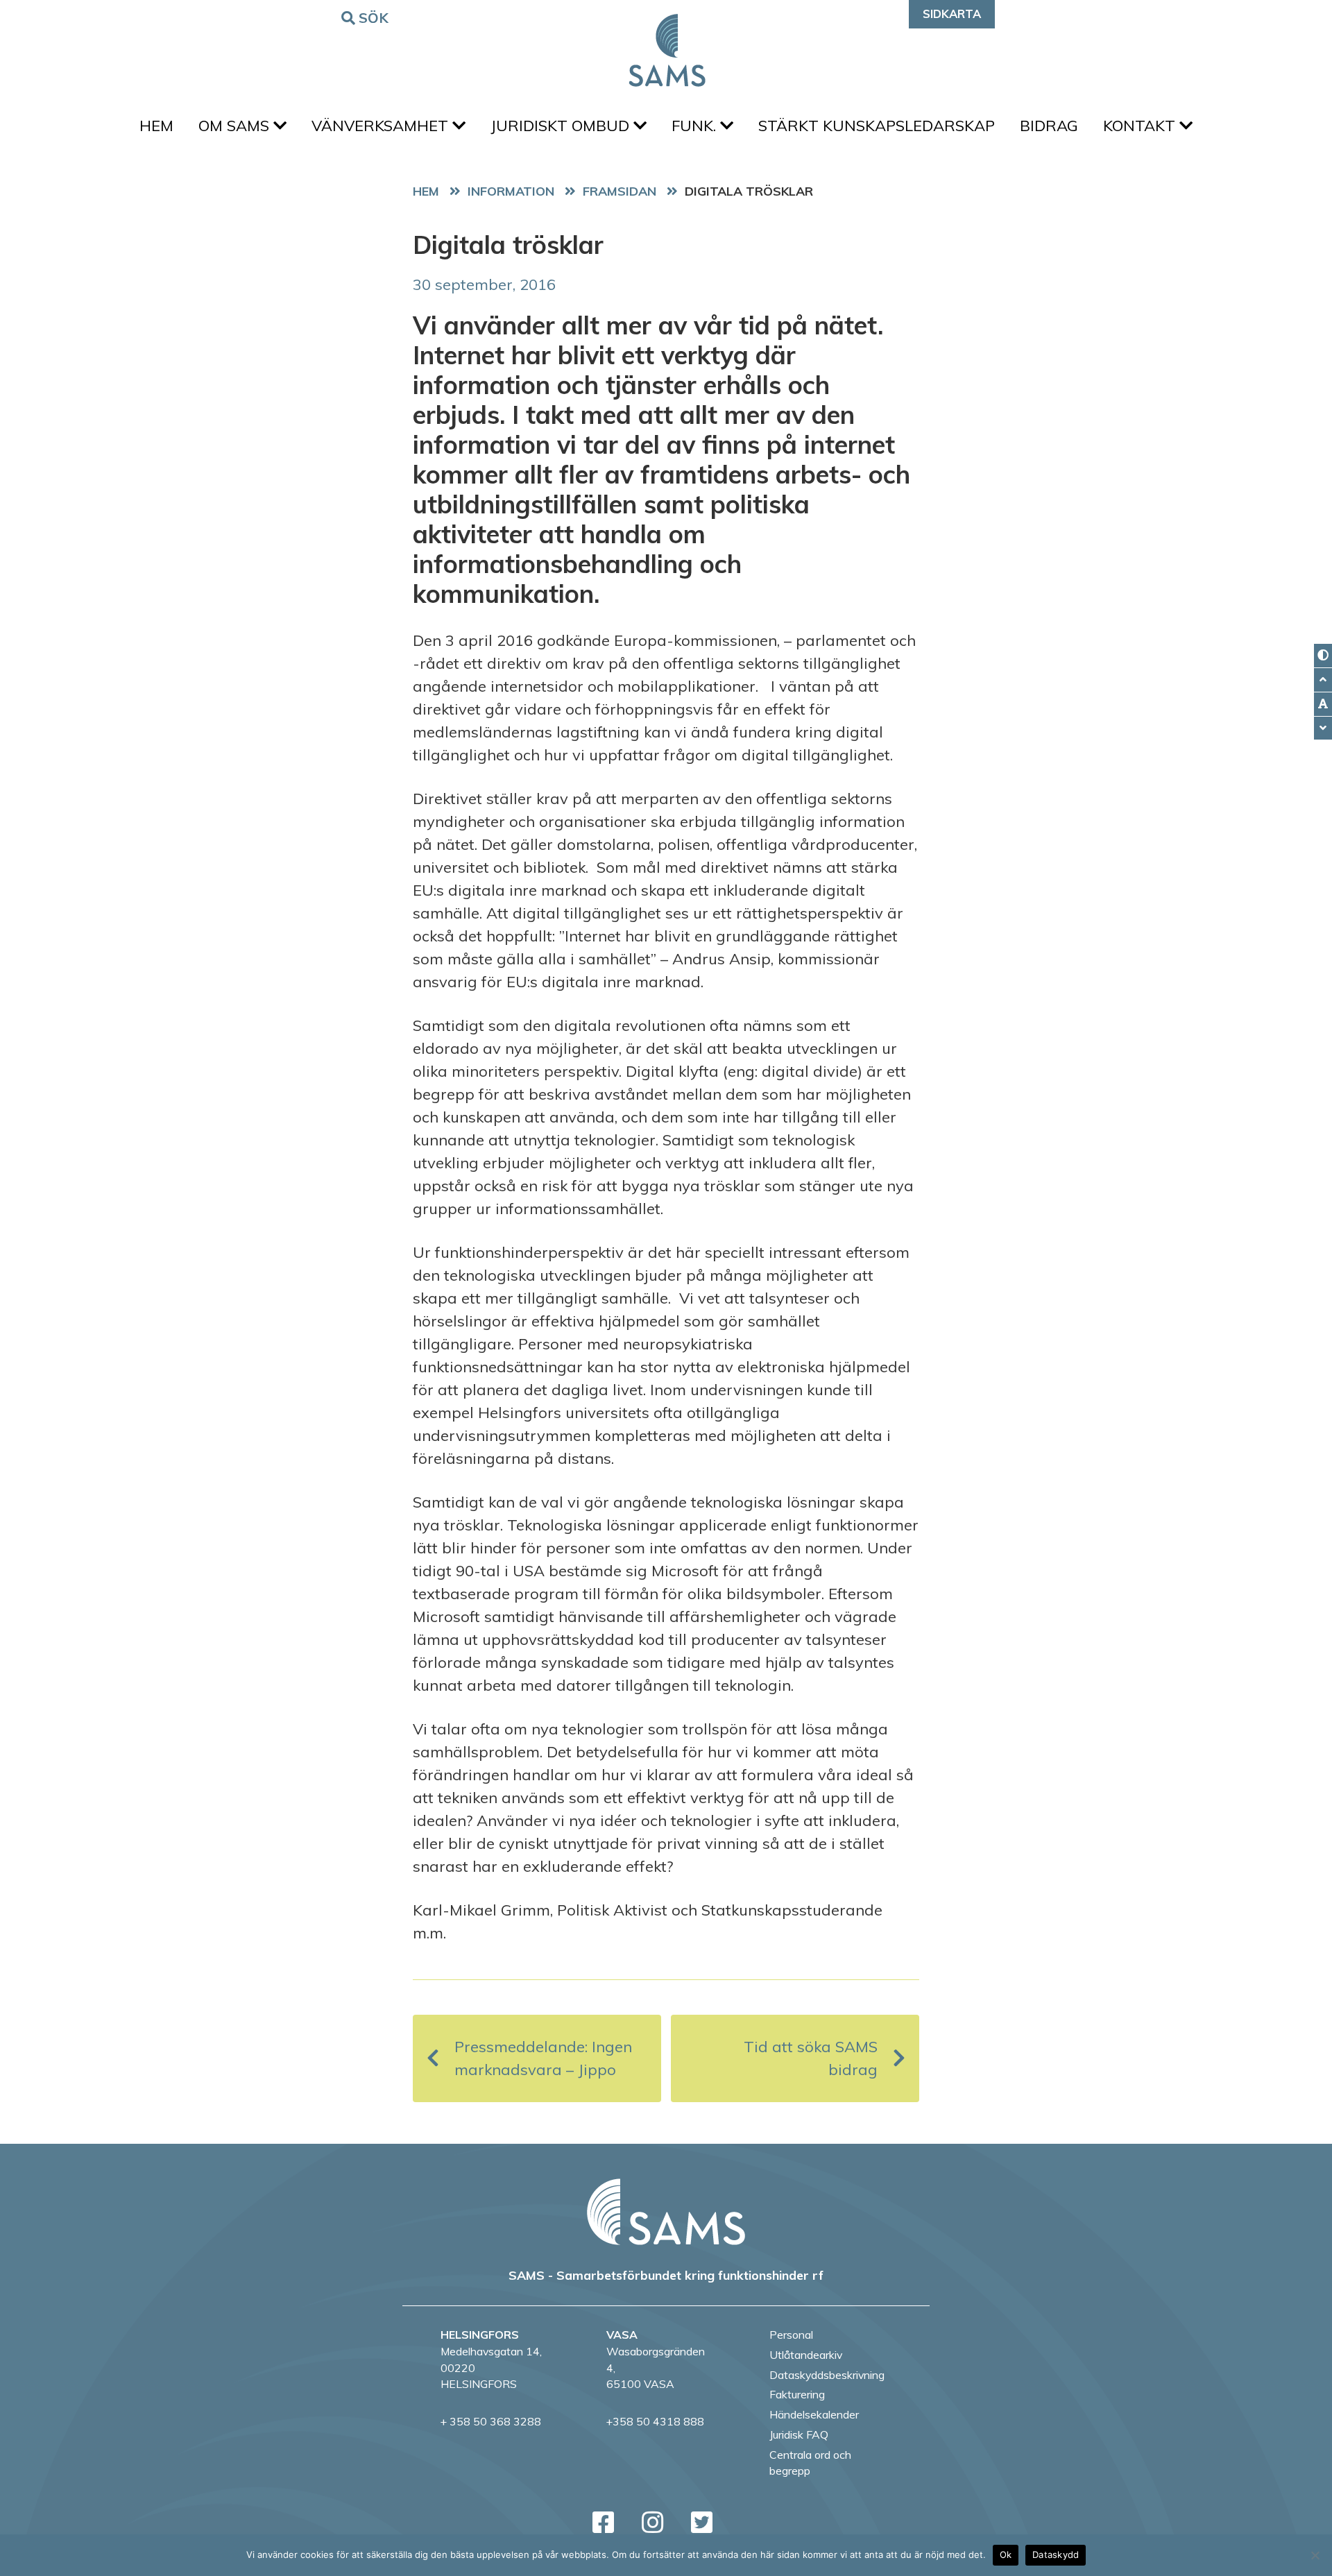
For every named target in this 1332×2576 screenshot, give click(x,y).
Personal (791, 2335)
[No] (1315, 2555)
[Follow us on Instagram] (652, 2522)
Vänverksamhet (382, 126)
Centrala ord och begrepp (810, 2463)
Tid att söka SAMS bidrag (811, 2058)
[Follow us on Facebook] (603, 2522)
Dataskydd (1056, 2554)
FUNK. (696, 126)
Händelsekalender (814, 2414)
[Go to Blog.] (514, 191)
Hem (156, 126)
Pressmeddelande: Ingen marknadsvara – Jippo (543, 2058)
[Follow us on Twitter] (702, 2522)
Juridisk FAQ (799, 2434)
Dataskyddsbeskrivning (827, 2375)
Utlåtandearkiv (806, 2355)
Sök (374, 18)
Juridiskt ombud (562, 126)
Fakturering (797, 2394)
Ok (1006, 2554)
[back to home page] (666, 2212)
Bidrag (1049, 126)
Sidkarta (952, 14)
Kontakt (1141, 126)
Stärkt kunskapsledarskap (877, 126)
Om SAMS (236, 126)
